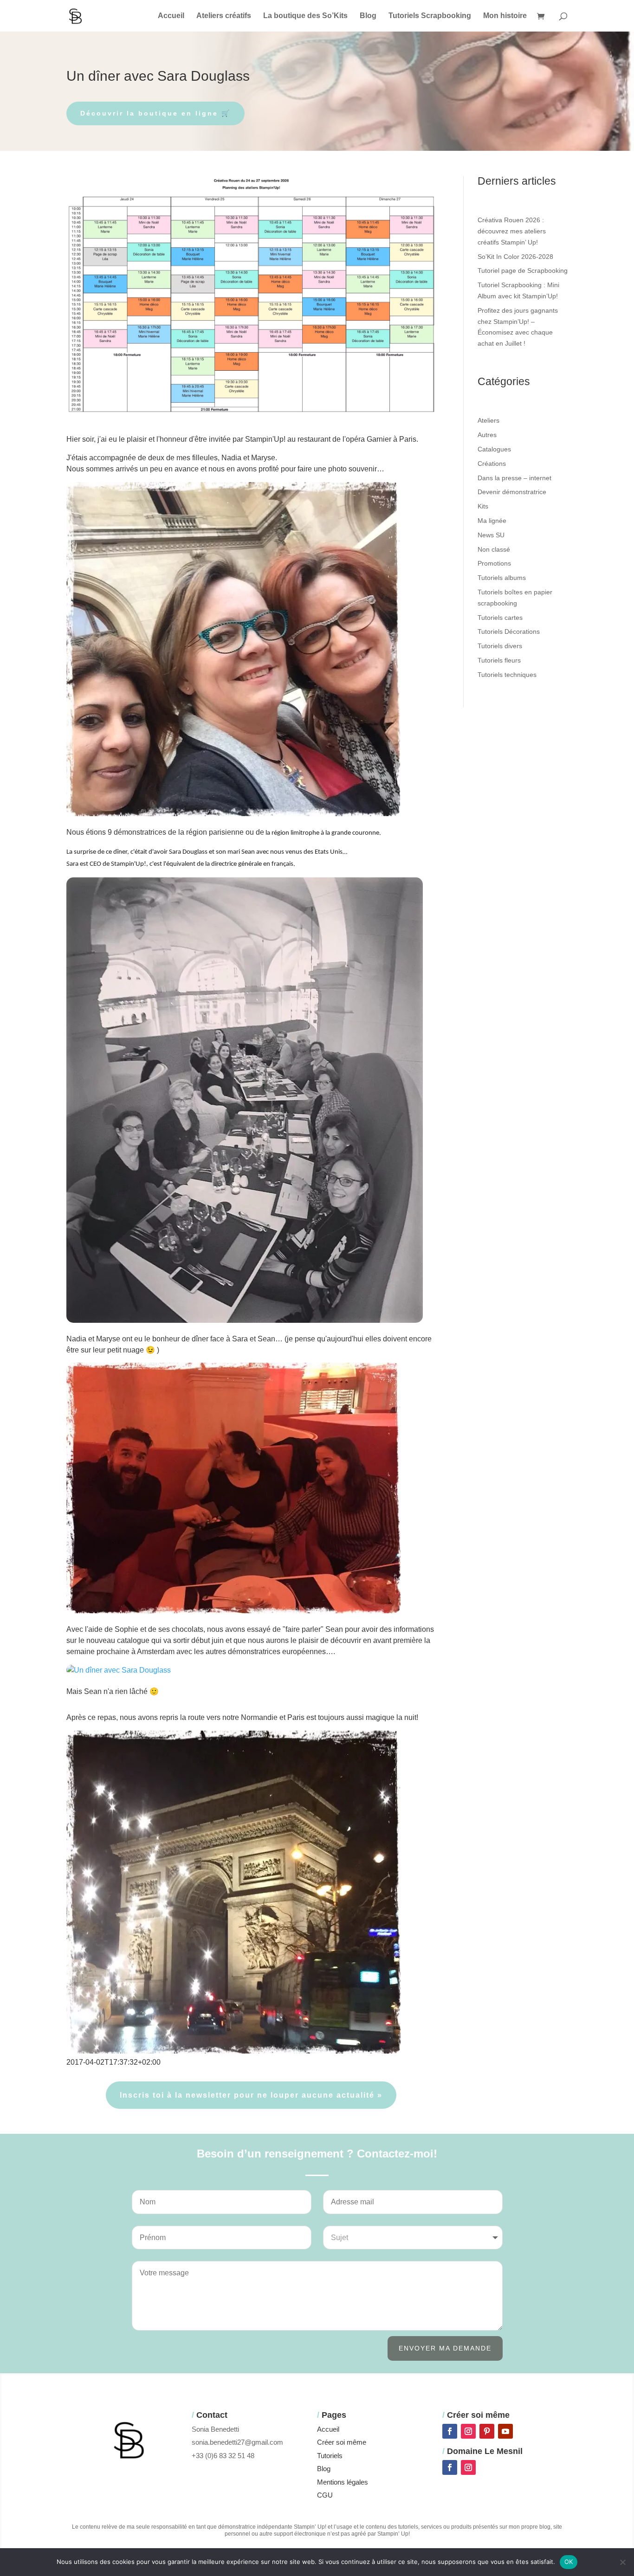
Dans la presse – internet (514, 478)
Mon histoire (505, 16)
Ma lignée (492, 521)
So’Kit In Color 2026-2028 (515, 257)
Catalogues (494, 449)
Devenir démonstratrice (512, 492)
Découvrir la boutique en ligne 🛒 (155, 113)
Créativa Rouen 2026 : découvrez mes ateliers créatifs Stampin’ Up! (512, 231)
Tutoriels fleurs (499, 660)
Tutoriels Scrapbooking (430, 16)
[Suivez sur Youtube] (505, 2431)
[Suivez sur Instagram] (468, 2431)
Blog (368, 16)
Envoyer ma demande (445, 2348)
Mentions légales (343, 2482)
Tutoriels (330, 2456)
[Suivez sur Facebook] (450, 2431)
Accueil (171, 16)
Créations (492, 464)
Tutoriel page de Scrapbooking (523, 270)
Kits (483, 506)
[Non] (622, 2562)
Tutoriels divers (500, 646)
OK (569, 2562)
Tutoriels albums (502, 578)
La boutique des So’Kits (305, 16)
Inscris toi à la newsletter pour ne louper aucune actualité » (251, 2095)
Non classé (494, 549)
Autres (487, 435)
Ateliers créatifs (224, 16)
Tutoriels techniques (507, 675)
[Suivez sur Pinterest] (487, 2431)
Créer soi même (342, 2442)
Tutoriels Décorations (509, 631)
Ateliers (488, 420)
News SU (491, 535)
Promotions (494, 563)
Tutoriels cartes (500, 618)
